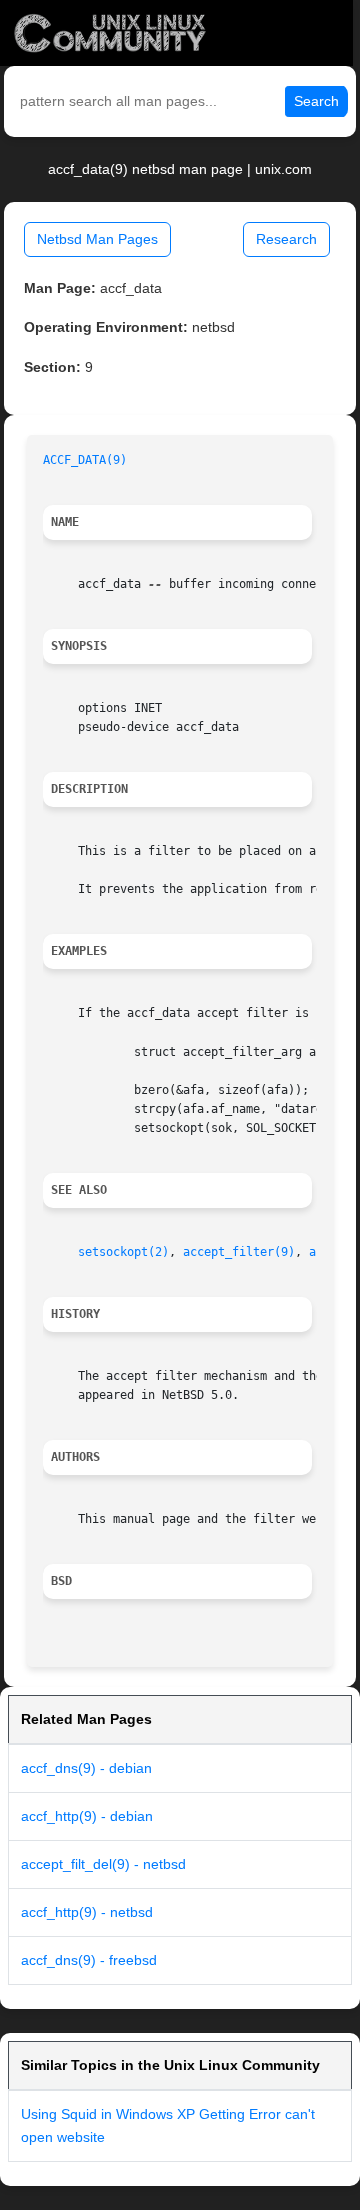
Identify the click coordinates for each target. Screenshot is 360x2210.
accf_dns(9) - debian (86, 1768)
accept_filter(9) (239, 1252)
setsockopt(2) (123, 1252)
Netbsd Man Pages (97, 239)
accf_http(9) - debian (87, 1816)
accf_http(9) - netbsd (87, 1912)
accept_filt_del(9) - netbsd (103, 1864)
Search (316, 101)
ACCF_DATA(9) (85, 460)
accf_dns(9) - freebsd (89, 1960)
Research (286, 239)
